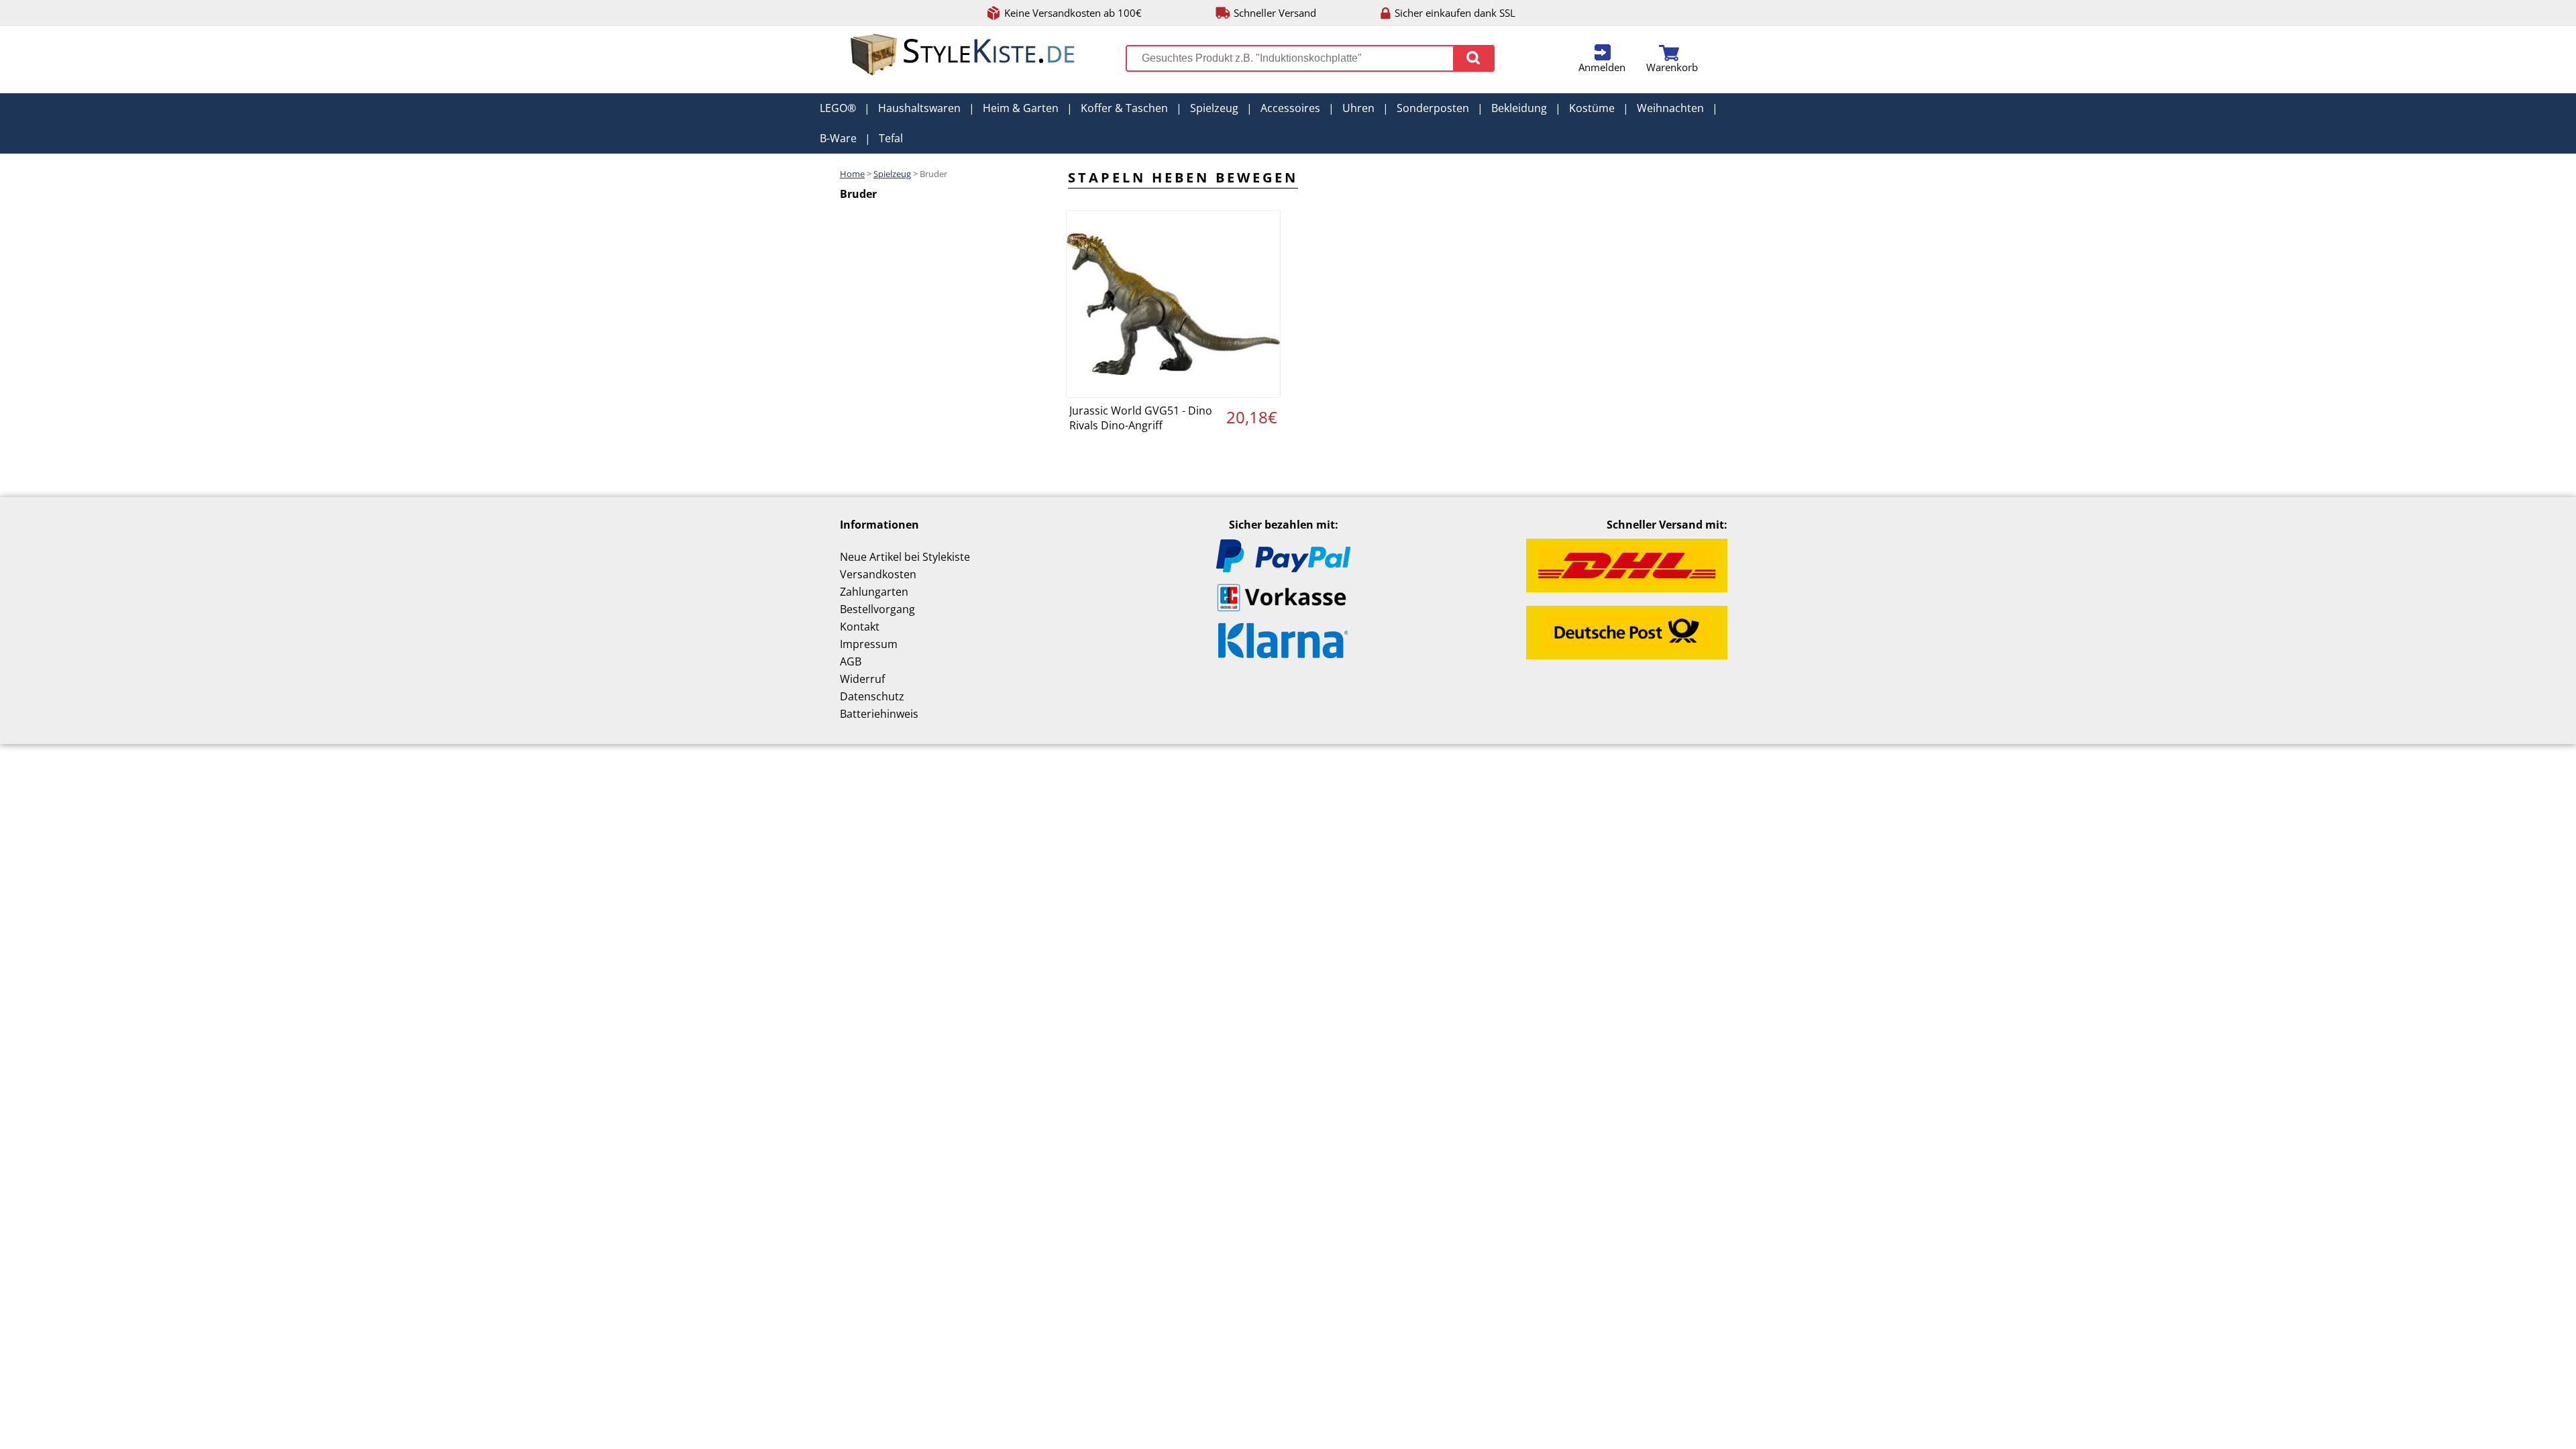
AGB (851, 661)
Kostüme (1592, 108)
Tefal (891, 138)
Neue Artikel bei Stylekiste (905, 557)
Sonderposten (1433, 108)
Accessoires (1290, 108)
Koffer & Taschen (1124, 108)
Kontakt (860, 627)
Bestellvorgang (877, 609)
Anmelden (1602, 67)
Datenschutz (872, 696)
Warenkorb (1672, 67)
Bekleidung (1519, 108)
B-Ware (838, 138)
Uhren (1358, 108)
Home (852, 174)
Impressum (869, 644)
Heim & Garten (1021, 108)
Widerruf (862, 679)
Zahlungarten (874, 592)
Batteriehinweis (879, 714)
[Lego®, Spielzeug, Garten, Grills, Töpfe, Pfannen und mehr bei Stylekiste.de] (963, 72)
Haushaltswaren (919, 108)
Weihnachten (1670, 108)
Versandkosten (878, 574)
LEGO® (838, 108)
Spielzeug (1214, 108)
